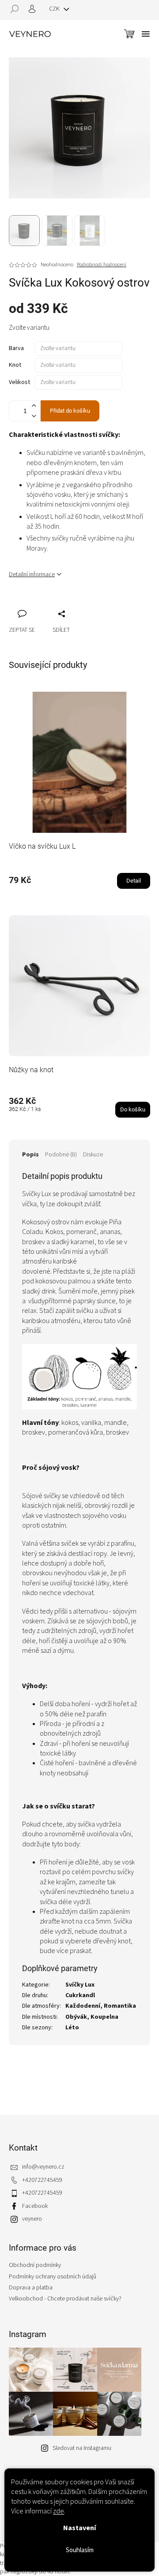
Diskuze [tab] (93, 1155)
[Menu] (146, 34)
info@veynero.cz (43, 2167)
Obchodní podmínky (35, 2265)
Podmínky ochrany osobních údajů (53, 2277)
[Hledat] (18, 9)
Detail (134, 881)
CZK (55, 9)
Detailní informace (32, 574)
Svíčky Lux (80, 1985)
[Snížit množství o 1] (34, 416)
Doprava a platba (31, 2288)
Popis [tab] (30, 1155)
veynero (32, 2219)
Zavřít (62, 604)
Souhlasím (80, 2550)
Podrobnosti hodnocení (102, 265)
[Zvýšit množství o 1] (34, 406)
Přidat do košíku (70, 411)
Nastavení (79, 2528)
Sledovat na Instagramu (82, 2448)
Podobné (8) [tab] (61, 1155)
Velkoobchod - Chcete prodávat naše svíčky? (65, 2299)
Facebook (35, 2206)
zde (59, 2511)
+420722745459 (42, 2180)
